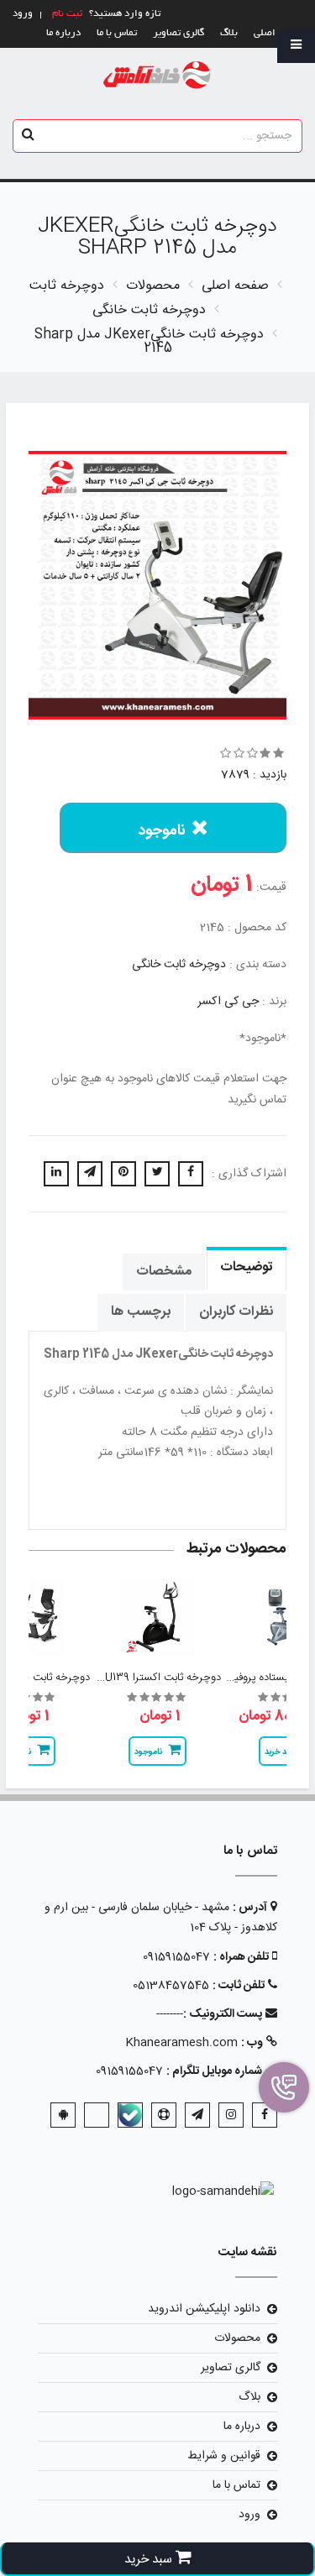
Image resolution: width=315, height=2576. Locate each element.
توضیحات (247, 1267)
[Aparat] (164, 2115)
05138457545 (171, 1986)
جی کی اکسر (228, 1002)
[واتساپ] (97, 2115)
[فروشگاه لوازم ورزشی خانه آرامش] (157, 76)
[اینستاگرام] (231, 2115)
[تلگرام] (197, 2115)
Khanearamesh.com (181, 2043)
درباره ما (63, 33)
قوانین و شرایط (224, 2456)
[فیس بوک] (265, 2115)
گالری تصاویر (178, 33)
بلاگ (229, 33)
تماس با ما (117, 33)
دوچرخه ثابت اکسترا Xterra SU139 (142, 1678)
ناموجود (162, 831)
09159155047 (176, 1957)
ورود (249, 2515)
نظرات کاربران (236, 1312)
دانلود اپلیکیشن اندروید (204, 2309)
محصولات (237, 2338)
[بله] (130, 2115)
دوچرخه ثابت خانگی (179, 965)
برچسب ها (141, 1312)
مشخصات (164, 1272)
